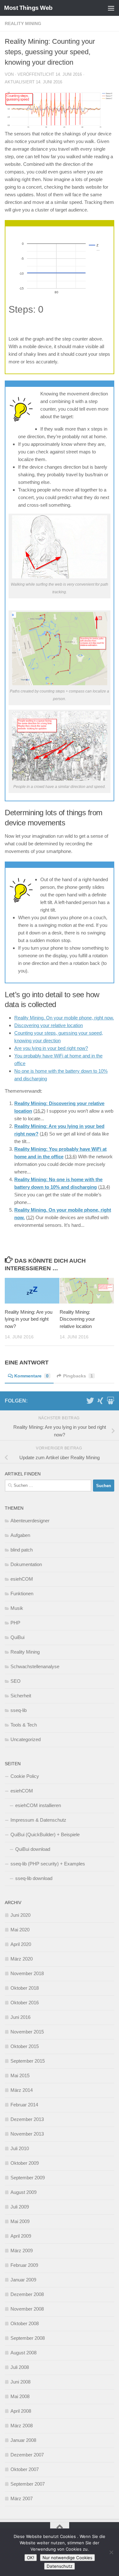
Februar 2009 (24, 2265)
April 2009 (21, 2236)
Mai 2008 (20, 2396)
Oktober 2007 (25, 2469)
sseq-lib (19, 1710)
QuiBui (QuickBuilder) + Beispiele (45, 1834)
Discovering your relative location (49, 1025)
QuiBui (17, 1637)
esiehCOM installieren (38, 1805)
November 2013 (27, 2134)
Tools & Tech (24, 1725)
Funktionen (22, 1594)
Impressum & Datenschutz (38, 1820)
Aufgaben (20, 1535)
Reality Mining (23, 23)
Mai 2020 (20, 1930)
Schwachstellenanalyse (35, 1666)
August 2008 (23, 2353)
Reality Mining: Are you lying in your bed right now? (29, 1319)
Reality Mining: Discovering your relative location (77, 1319)
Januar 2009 (23, 2280)
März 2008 (22, 2426)
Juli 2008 (20, 2367)
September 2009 (28, 2178)
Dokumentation (26, 1564)
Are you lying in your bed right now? (51, 1048)
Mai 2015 (20, 2075)
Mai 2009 (20, 2221)
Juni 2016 (20, 2017)
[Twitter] (90, 1401)
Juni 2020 (20, 1915)
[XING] (100, 1401)
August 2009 (23, 2192)
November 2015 (27, 2032)
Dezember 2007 (27, 2455)
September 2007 (28, 2484)
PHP (15, 1623)
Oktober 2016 (25, 2003)
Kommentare (31, 1376)
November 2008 (27, 2309)
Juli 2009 (20, 2207)
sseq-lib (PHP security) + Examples (48, 1864)
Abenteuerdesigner (30, 1521)
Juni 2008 (20, 2382)
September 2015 (28, 2061)
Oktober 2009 (25, 2163)
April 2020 (21, 1944)
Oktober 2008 (25, 2323)
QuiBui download (33, 1849)
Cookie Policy (25, 1776)
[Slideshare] (110, 1401)
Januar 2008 (23, 2440)
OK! (31, 2558)
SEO (16, 1681)
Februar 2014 (24, 2105)
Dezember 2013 (27, 2119)
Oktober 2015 (25, 2046)
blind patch (22, 1550)
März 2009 (22, 2251)
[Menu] (111, 8)
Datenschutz (60, 2566)
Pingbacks (78, 1376)
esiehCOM (22, 1579)
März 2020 (22, 1959)
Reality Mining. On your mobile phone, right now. (64, 1018)
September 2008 (28, 2338)
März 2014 (22, 2090)
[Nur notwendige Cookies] (111, 2552)
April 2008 (21, 2411)
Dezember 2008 (27, 2294)
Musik (17, 1608)
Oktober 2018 (25, 1988)
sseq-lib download (34, 1878)
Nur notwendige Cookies (67, 2558)
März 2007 (22, 2498)
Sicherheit (21, 1696)
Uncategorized (26, 1739)
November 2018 (27, 1973)
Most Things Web (28, 8)
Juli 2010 (20, 2148)
